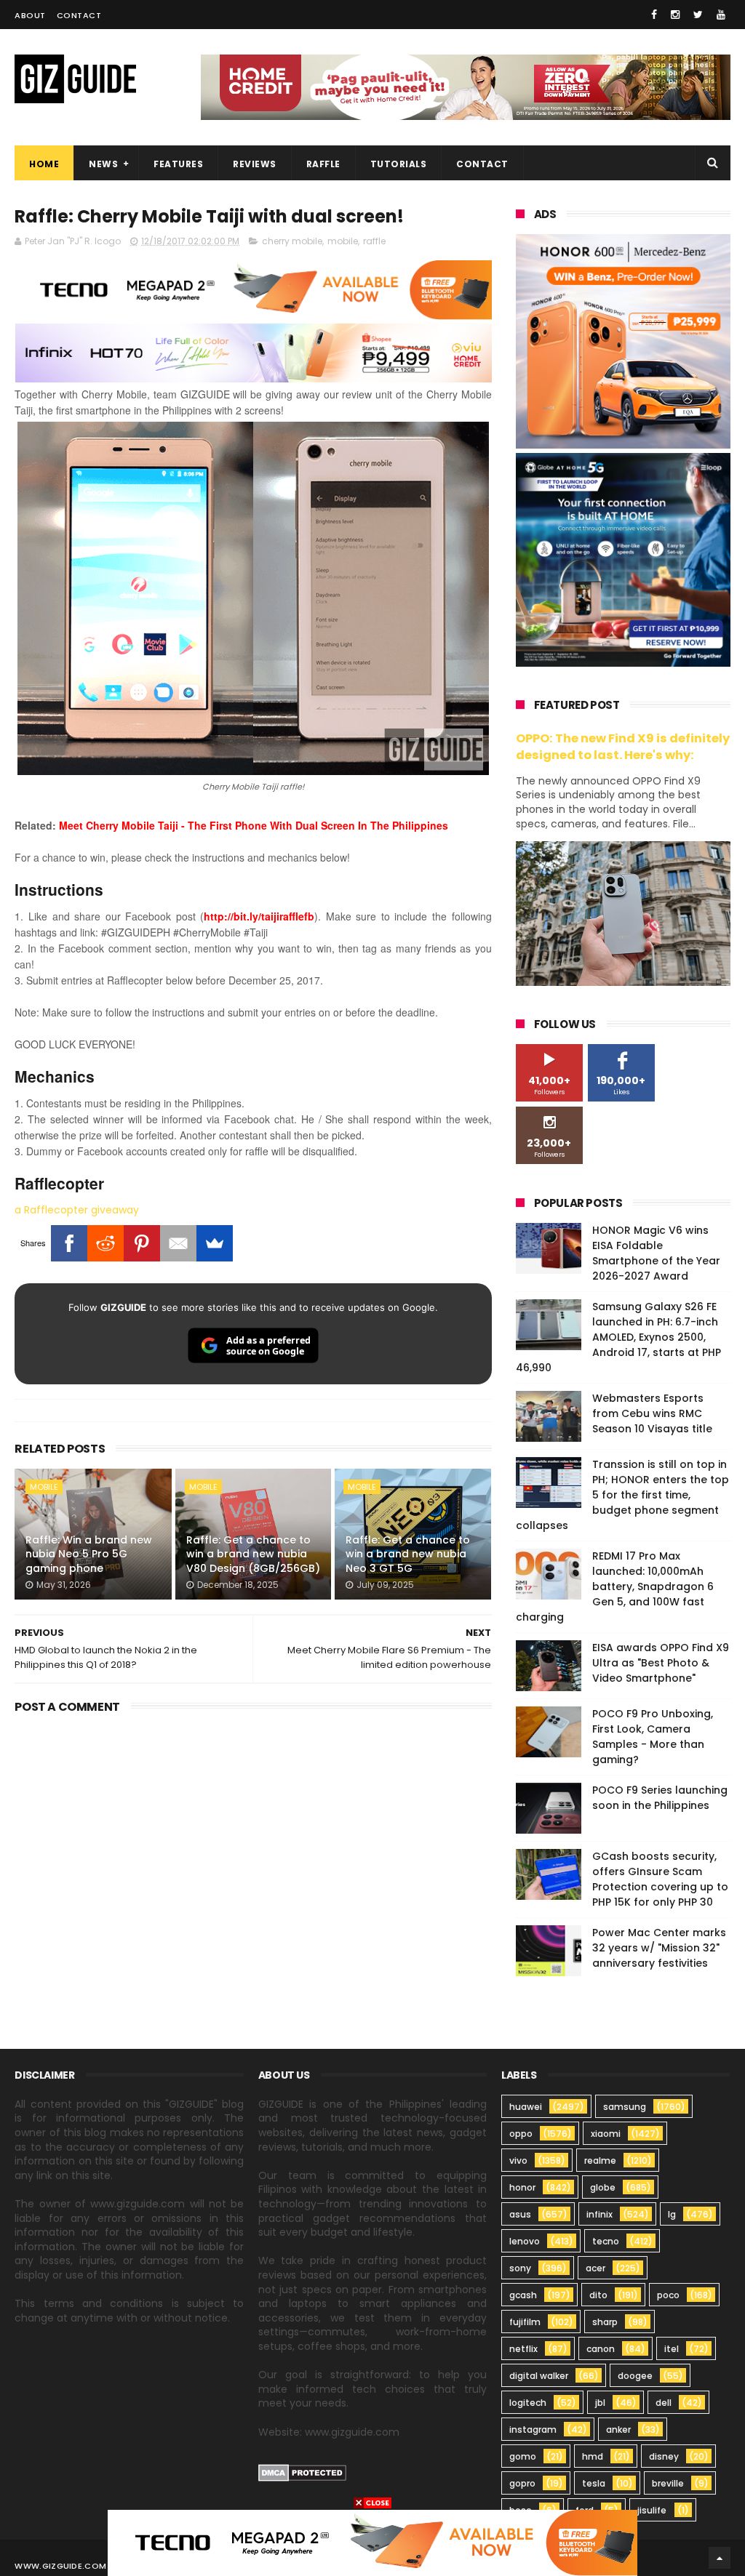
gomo (523, 2456)
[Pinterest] (142, 1243)
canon (601, 2349)
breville (668, 2483)
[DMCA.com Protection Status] (302, 2478)
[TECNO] (372, 2542)
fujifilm (525, 2322)
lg (672, 2214)
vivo (518, 2160)
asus (520, 2214)
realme (600, 2160)
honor (522, 2187)
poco (668, 2295)
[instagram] (675, 15)
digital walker (539, 2376)
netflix (523, 2349)
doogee (635, 2376)
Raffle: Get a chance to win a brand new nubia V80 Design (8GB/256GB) (253, 1554)
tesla (594, 2483)
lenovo (525, 2241)
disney (664, 2456)
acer (595, 2268)
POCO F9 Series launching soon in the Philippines (660, 1798)
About (30, 15)
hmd (593, 2456)
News (103, 164)
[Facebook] (69, 1243)
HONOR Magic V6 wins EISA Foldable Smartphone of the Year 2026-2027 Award (656, 1253)
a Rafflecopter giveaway (77, 1210)
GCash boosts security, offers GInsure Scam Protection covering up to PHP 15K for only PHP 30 (660, 1879)
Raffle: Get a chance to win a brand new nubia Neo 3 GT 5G (408, 1554)
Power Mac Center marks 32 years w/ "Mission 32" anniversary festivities (659, 1948)
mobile (343, 241)
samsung (625, 2107)
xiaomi (606, 2134)
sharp (605, 2322)
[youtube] (721, 15)
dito (598, 2295)
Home (44, 164)
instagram (533, 2429)
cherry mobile (292, 241)
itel (672, 2349)
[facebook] (654, 15)
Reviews (255, 164)
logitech (528, 2403)
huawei (526, 2107)
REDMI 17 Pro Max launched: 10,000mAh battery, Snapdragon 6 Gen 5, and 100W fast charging (615, 1586)
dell (664, 2403)
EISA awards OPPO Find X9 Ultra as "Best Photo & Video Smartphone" (661, 1663)
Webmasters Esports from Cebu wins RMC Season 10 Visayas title (652, 1413)
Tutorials (399, 164)
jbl (600, 2403)
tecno (606, 2241)
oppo (521, 2134)
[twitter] (698, 15)
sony (520, 2268)
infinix (599, 2214)
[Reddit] (105, 1243)
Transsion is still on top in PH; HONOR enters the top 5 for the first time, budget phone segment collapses (622, 1495)
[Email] (178, 1243)
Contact (79, 15)
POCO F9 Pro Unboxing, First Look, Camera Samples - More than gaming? (653, 1737)
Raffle (323, 164)
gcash (523, 2295)
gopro (522, 2483)
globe (603, 2187)
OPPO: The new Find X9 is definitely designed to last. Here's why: (623, 747)
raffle (374, 241)
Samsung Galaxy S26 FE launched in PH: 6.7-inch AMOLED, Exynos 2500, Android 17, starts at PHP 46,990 (618, 1337)
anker (618, 2429)
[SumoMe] (215, 1243)
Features (178, 164)
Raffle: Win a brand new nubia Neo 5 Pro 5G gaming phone (89, 1554)
